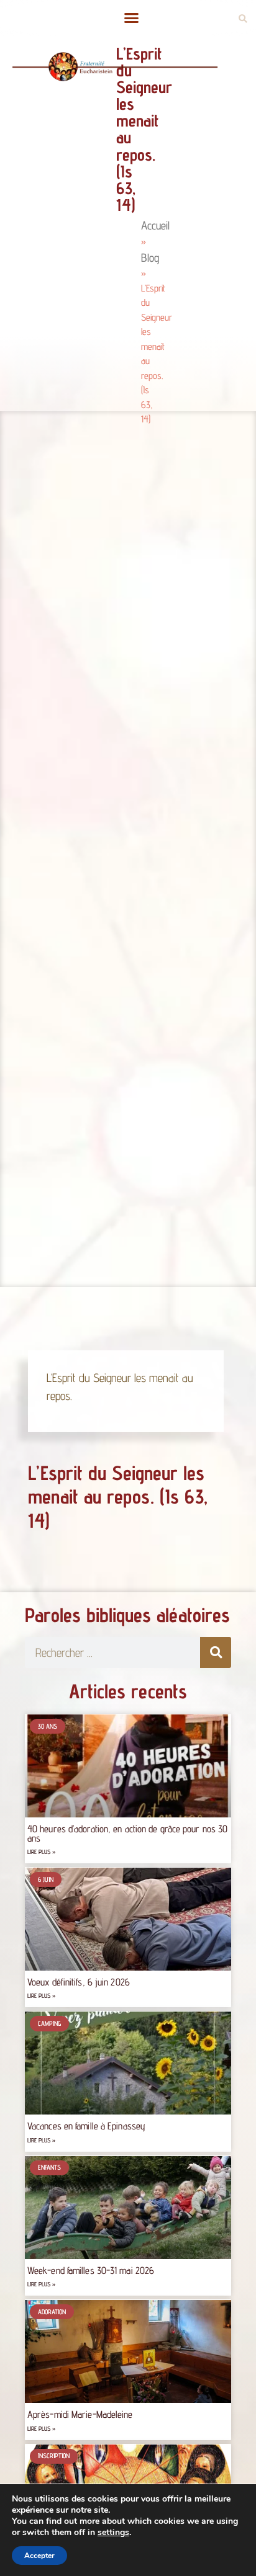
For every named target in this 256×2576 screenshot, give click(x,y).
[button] (131, 18)
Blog (150, 257)
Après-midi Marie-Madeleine (80, 2414)
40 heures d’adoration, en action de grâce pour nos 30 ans (127, 1833)
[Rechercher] (216, 1652)
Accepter (39, 2556)
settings (113, 2533)
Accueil (155, 225)
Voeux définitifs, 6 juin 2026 (79, 1982)
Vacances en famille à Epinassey (86, 2126)
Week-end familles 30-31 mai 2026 (91, 2271)
